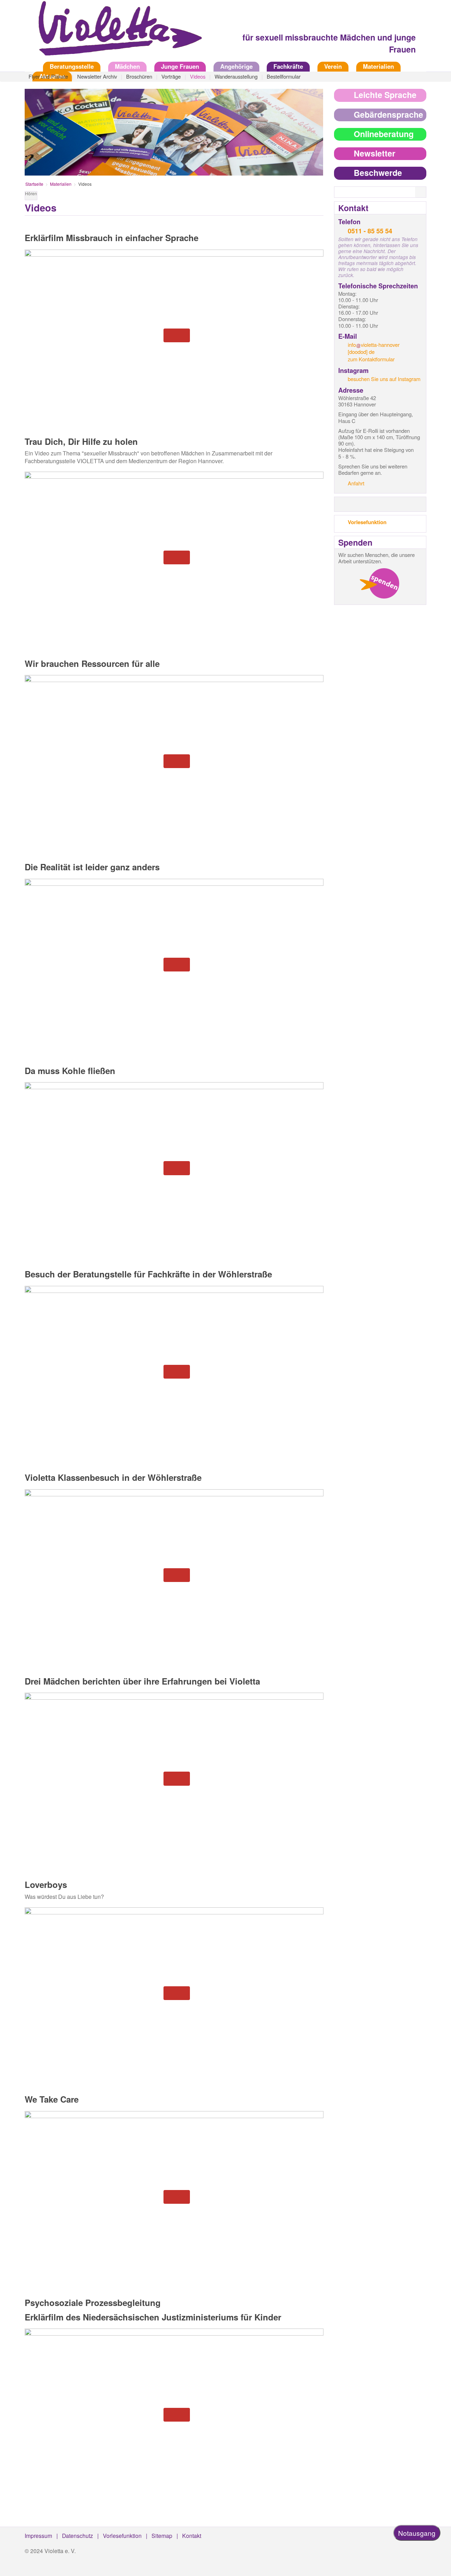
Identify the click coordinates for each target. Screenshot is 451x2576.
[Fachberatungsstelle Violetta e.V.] (116, 33)
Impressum (38, 2535)
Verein (333, 66)
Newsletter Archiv (97, 76)
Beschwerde (378, 173)
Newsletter (375, 153)
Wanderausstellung (236, 76)
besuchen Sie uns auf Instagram (384, 379)
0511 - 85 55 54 (370, 231)
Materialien (378, 66)
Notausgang (417, 2533)
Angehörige (236, 66)
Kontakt (192, 2535)
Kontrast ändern (318, 197)
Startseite (30, 66)
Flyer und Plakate (48, 76)
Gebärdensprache (388, 114)
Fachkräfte (288, 66)
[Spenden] (379, 583)
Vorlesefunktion (367, 522)
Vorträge (171, 76)
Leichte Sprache (385, 95)
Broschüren (139, 76)
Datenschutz (78, 2535)
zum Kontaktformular (371, 359)
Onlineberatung (384, 134)
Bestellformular (284, 76)
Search (425, 192)
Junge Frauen (180, 66)
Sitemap (162, 2535)
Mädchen (127, 66)
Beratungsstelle (72, 66)
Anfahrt (356, 483)
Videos (198, 76)
